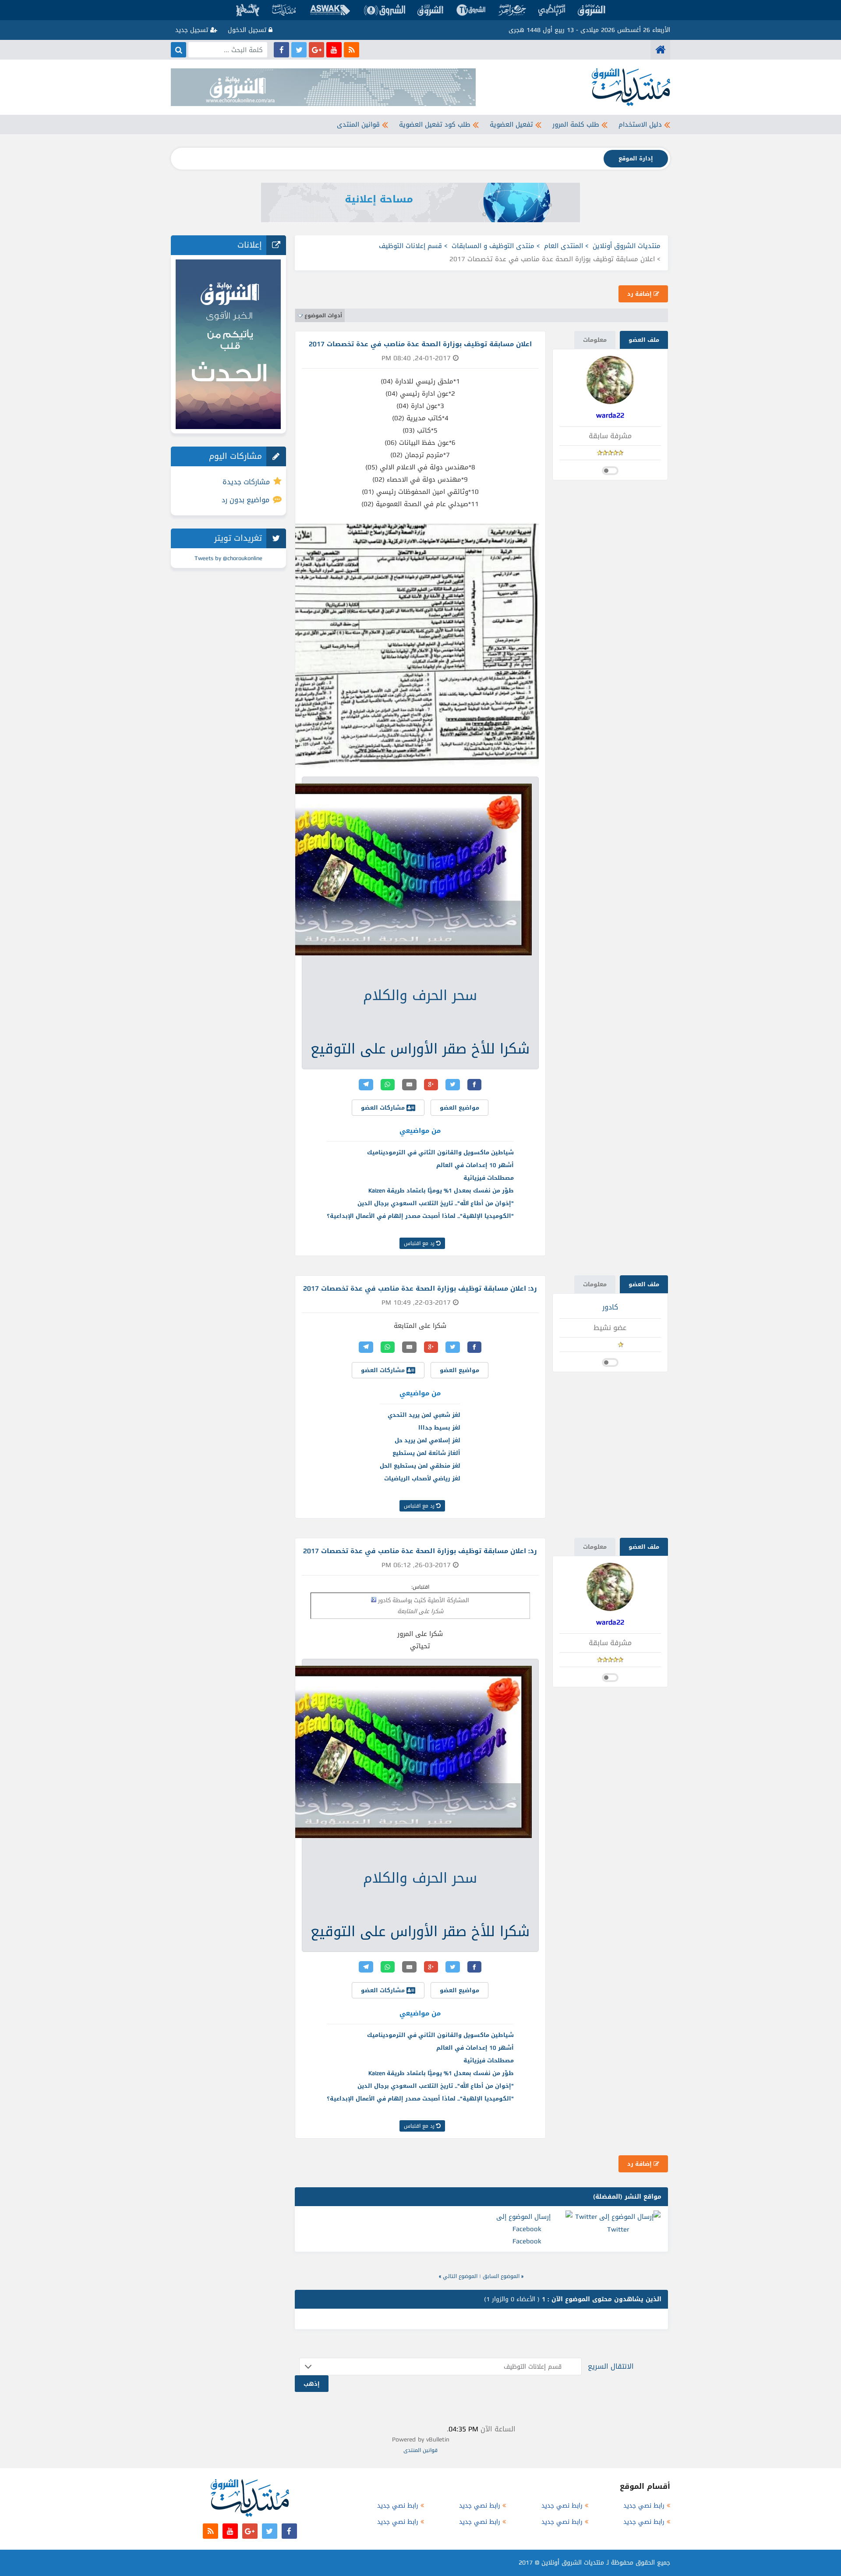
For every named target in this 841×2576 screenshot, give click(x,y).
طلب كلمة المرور (576, 124)
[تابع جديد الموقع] (352, 50)
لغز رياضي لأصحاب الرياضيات (422, 1478)
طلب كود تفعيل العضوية (435, 124)
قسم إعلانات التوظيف (410, 246)
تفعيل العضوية (511, 124)
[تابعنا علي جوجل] (316, 50)
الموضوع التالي (460, 2276)
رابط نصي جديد (644, 2506)
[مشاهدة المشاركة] (374, 1600)
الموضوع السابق (501, 2276)
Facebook (527, 2241)
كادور (610, 1307)
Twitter (618, 2229)
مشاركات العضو (384, 1108)
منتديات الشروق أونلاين (627, 246)
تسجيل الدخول (248, 30)
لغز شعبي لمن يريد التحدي (424, 1415)
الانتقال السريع (611, 2366)
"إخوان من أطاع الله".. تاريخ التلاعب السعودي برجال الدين (436, 1203)
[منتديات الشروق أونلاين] (660, 50)
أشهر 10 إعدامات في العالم (475, 1165)
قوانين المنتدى (358, 124)
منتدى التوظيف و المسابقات (493, 246)
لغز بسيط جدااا (439, 1428)
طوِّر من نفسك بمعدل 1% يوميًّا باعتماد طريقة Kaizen (441, 1190)
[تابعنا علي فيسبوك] (281, 50)
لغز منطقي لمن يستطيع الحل (420, 1466)
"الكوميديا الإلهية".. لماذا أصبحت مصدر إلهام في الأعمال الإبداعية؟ (420, 1216)
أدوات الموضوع (323, 316)
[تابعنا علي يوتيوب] (334, 50)
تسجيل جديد (193, 30)
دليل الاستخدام (640, 124)
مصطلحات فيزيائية (489, 1178)
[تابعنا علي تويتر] (299, 50)
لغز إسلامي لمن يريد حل (428, 1440)
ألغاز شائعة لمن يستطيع (426, 1453)
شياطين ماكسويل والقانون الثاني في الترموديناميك (440, 1152)
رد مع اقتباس (420, 1243)
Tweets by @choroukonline (228, 558)
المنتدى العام (564, 246)
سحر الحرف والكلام (420, 995)
